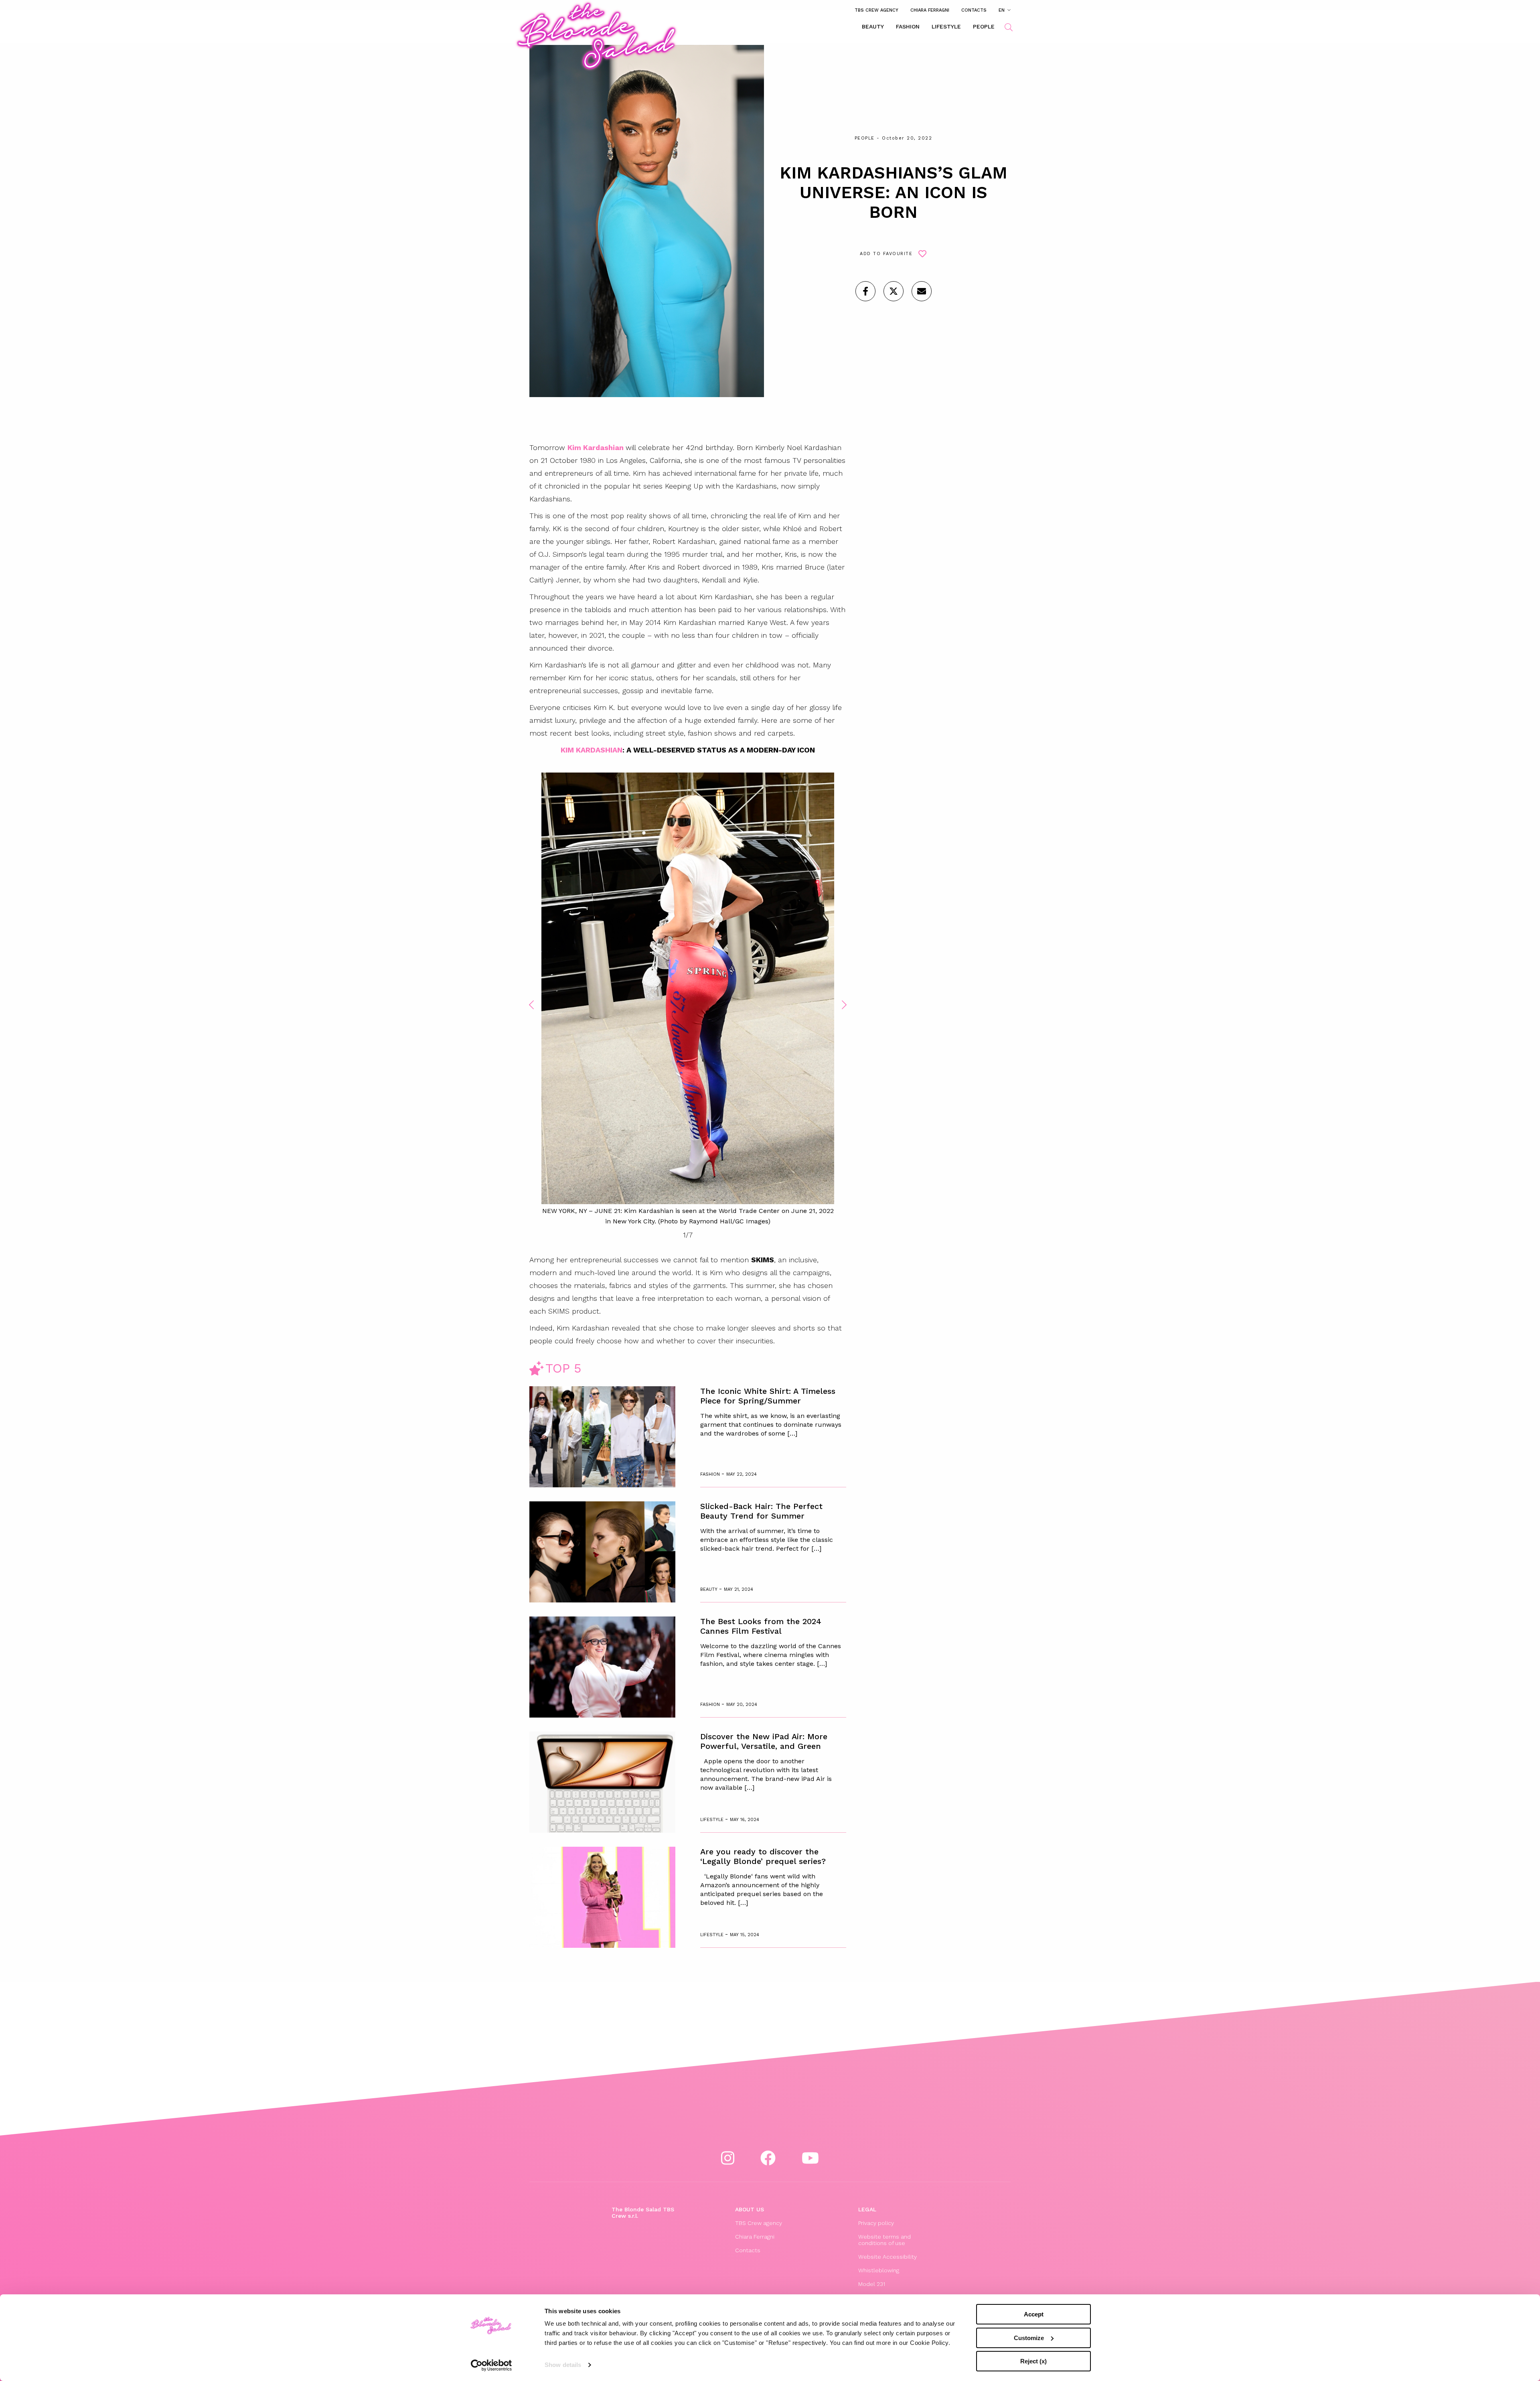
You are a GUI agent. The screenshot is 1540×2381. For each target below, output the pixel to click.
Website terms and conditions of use (884, 2240)
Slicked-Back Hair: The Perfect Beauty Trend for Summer (761, 1511)
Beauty (873, 26)
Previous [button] (531, 1005)
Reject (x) (1033, 2361)
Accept (1034, 2314)
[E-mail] (922, 291)
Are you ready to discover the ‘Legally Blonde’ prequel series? (763, 1856)
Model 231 (872, 2284)
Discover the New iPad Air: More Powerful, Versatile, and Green (764, 1741)
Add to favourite (886, 254)
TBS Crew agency (876, 10)
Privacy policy (876, 2223)
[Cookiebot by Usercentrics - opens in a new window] (491, 2365)
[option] (688, 1000)
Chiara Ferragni (930, 10)
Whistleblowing (879, 2270)
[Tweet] (894, 291)
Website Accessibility (888, 2257)
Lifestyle (946, 26)
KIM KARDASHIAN (592, 750)
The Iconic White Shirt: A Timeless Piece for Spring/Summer (768, 1396)
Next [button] (844, 1005)
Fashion (908, 26)
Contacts (974, 10)
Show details (563, 2365)
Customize (1029, 2338)
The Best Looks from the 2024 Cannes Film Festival (761, 1626)
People (984, 26)
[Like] (865, 291)
